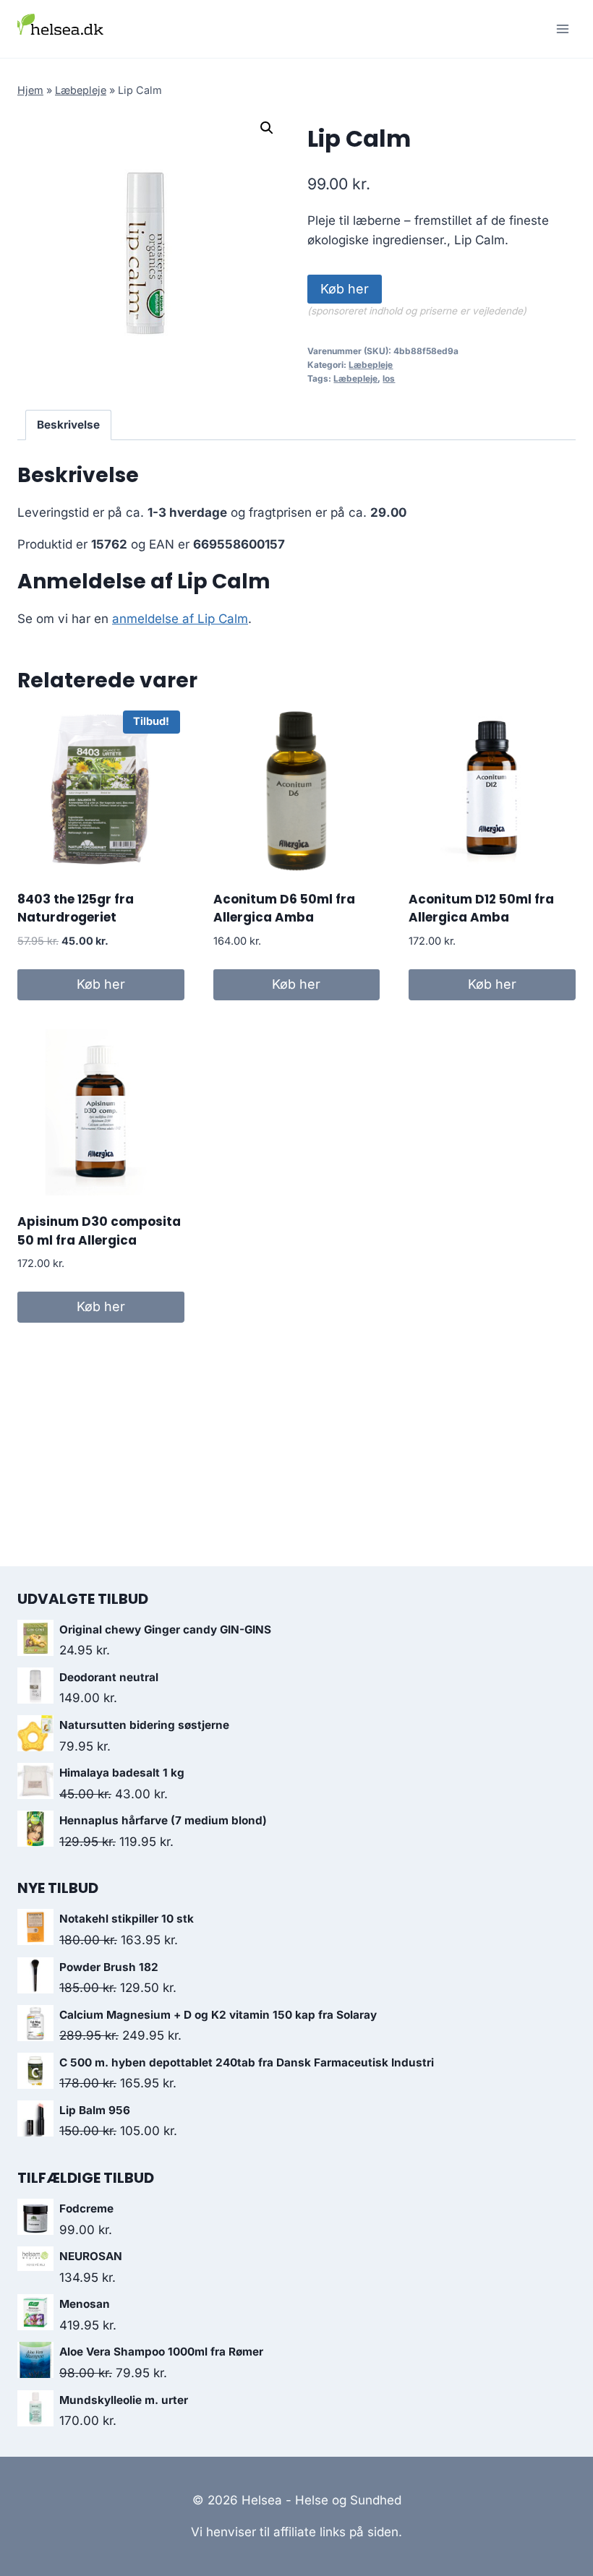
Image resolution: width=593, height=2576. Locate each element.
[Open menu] (562, 29)
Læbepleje (81, 90)
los (389, 378)
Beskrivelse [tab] (68, 425)
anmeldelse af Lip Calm (180, 619)
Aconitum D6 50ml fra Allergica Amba (284, 909)
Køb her (345, 289)
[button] (267, 128)
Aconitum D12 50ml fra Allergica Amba (481, 909)
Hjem (30, 90)
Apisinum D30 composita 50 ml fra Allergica (99, 1231)
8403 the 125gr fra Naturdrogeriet (76, 909)
